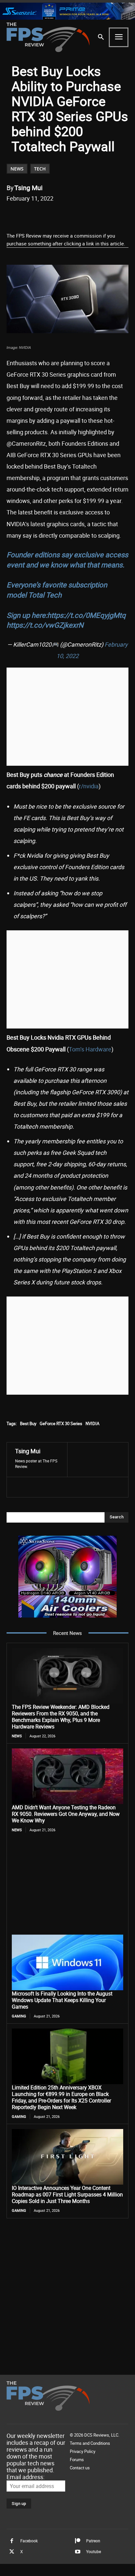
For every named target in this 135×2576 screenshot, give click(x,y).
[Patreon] (78, 2541)
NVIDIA (92, 1423)
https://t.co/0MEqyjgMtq (87, 615)
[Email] (79, 215)
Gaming (19, 2016)
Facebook (29, 2541)
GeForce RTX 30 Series (61, 1423)
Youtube (94, 2552)
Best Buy (28, 1423)
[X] (49, 215)
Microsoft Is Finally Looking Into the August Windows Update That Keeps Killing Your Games (62, 2000)
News (17, 169)
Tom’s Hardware (90, 1049)
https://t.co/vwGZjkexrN (45, 625)
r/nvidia (89, 786)
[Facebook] (34, 215)
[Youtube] (78, 2552)
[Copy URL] (94, 215)
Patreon (93, 2541)
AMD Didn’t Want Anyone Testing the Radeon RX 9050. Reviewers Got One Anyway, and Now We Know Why (66, 1814)
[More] (109, 215)
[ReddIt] (64, 215)
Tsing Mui (29, 188)
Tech (40, 169)
